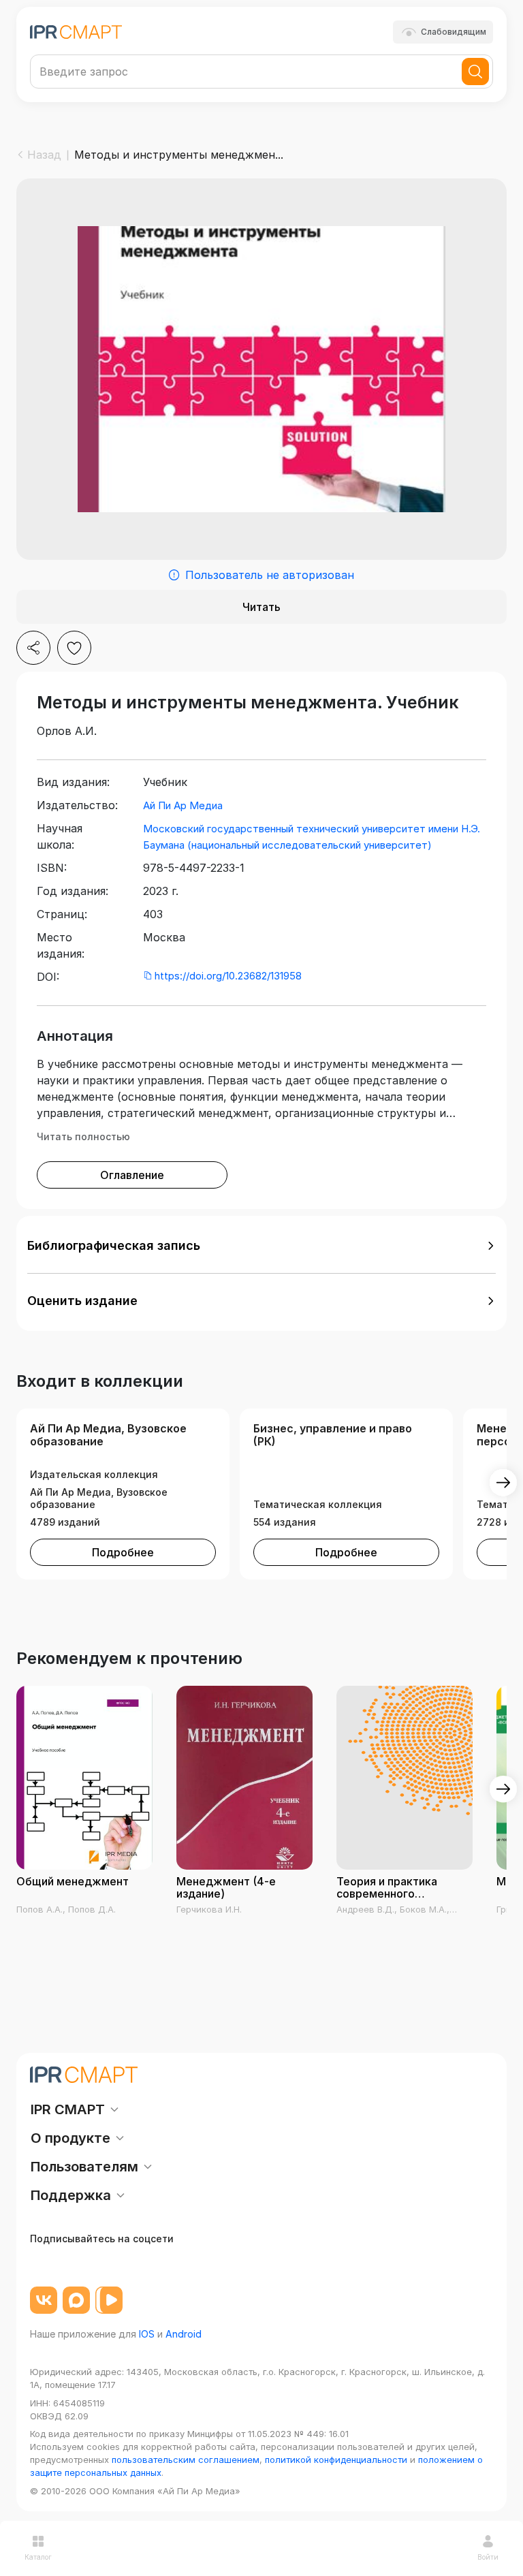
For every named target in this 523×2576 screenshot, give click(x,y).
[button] (261, 1246)
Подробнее (123, 1552)
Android (184, 2334)
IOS (147, 2334)
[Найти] (475, 72)
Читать (261, 607)
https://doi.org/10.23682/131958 (228, 976)
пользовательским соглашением (186, 2460)
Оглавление (132, 1175)
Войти (488, 2557)
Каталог (38, 2557)
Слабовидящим (454, 32)
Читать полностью (83, 1136)
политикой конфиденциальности (336, 2460)
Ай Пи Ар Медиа (183, 805)
